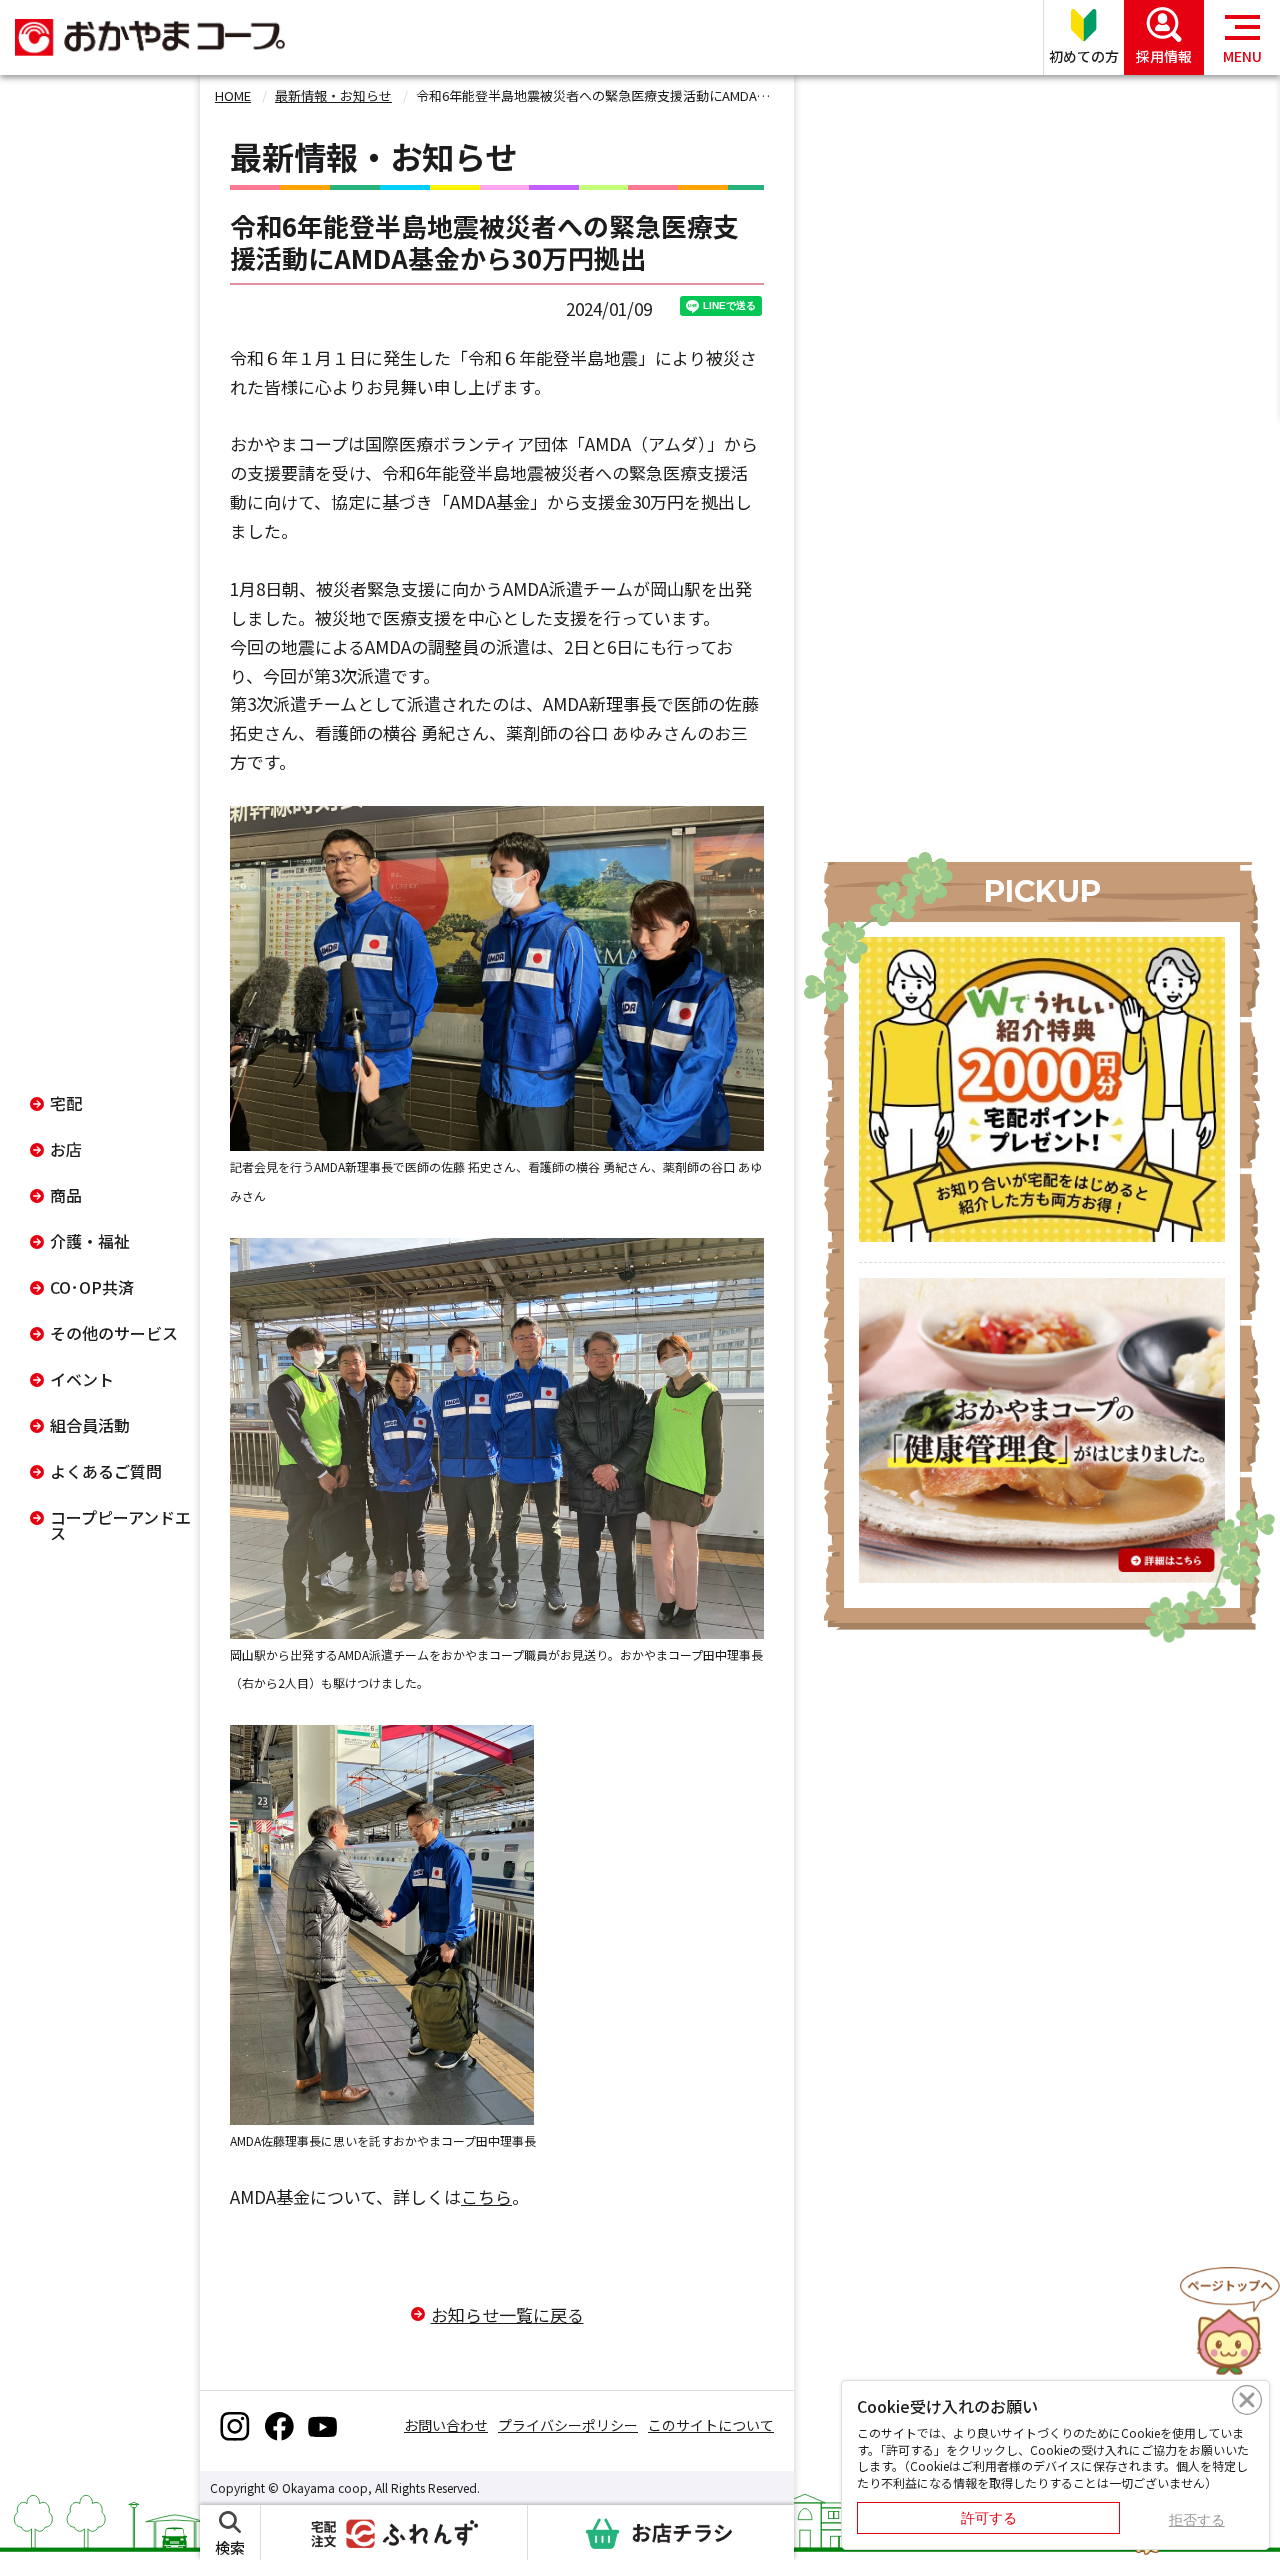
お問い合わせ (446, 2425)
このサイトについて (711, 2425)
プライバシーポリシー (568, 2425)
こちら (486, 2196)
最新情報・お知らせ (333, 95)
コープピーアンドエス (120, 1525)
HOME (233, 95)
